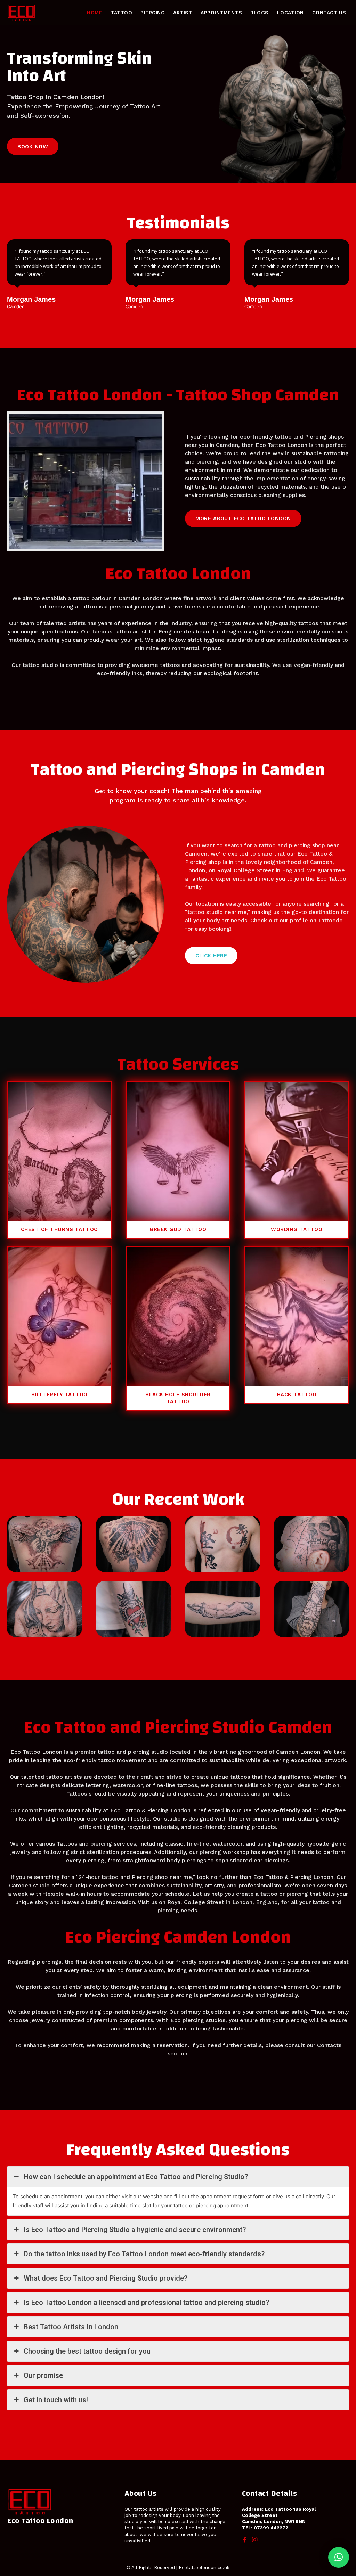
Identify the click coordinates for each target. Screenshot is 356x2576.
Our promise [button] (43, 2375)
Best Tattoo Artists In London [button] (71, 2327)
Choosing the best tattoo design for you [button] (87, 2351)
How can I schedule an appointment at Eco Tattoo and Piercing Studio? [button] (136, 2177)
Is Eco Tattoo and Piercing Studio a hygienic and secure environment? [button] (135, 2230)
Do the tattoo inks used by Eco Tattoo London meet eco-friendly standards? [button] (144, 2254)
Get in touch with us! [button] (56, 2400)
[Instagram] (255, 2540)
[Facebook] (245, 2540)
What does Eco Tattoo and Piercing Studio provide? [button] (106, 2278)
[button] (339, 2557)
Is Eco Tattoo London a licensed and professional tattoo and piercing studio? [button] (146, 2303)
